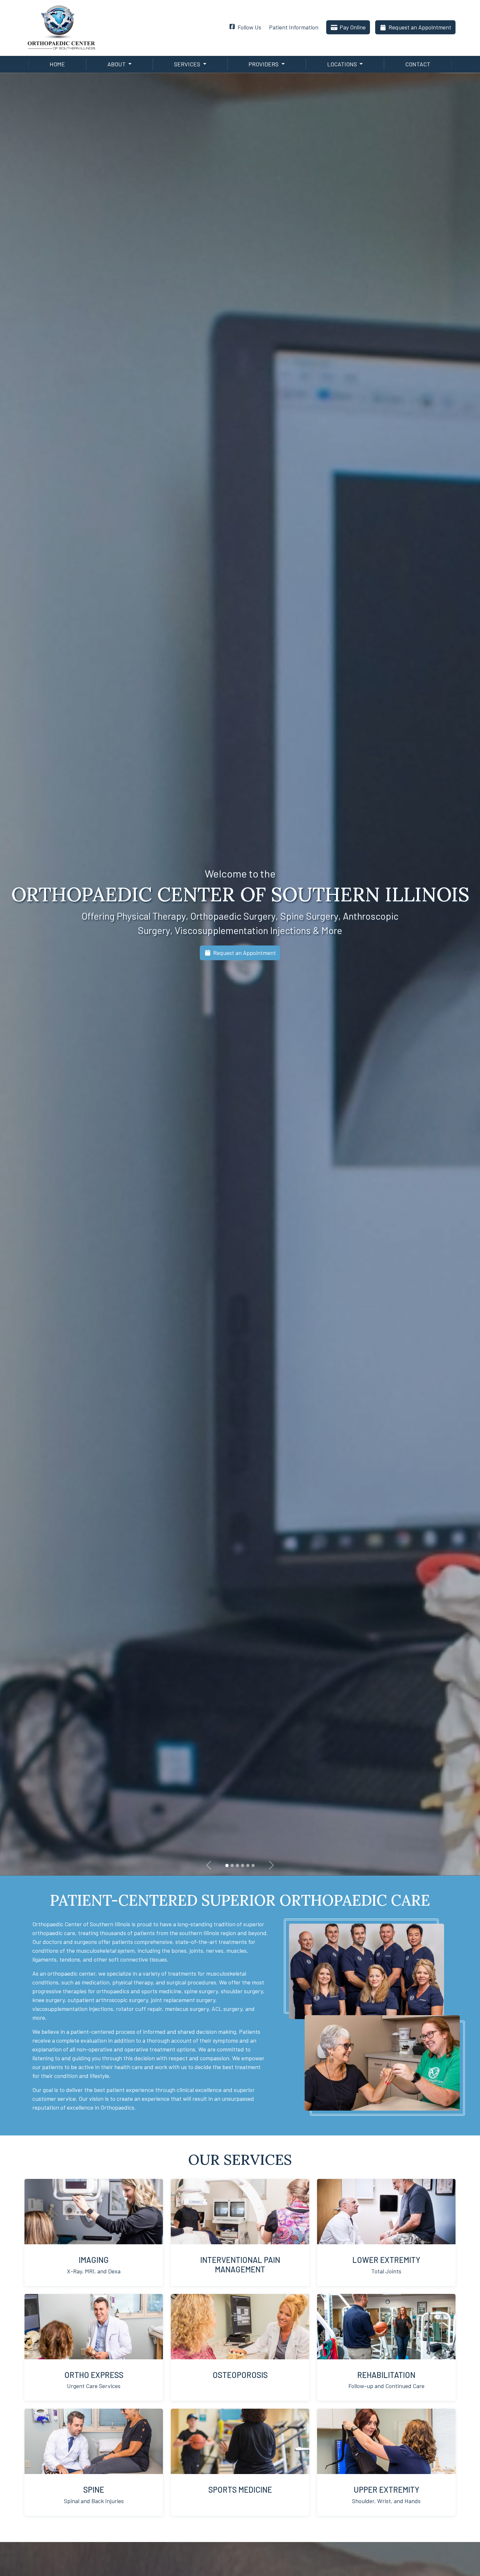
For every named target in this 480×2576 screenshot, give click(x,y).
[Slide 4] (248, 1865)
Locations (343, 64)
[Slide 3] (243, 1865)
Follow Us (249, 27)
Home (57, 64)
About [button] (117, 64)
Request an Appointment (420, 27)
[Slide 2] (237, 1865)
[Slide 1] (227, 1865)
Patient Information (294, 27)
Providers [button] (264, 64)
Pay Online (353, 27)
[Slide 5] (253, 1865)
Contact (418, 64)
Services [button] (188, 64)
